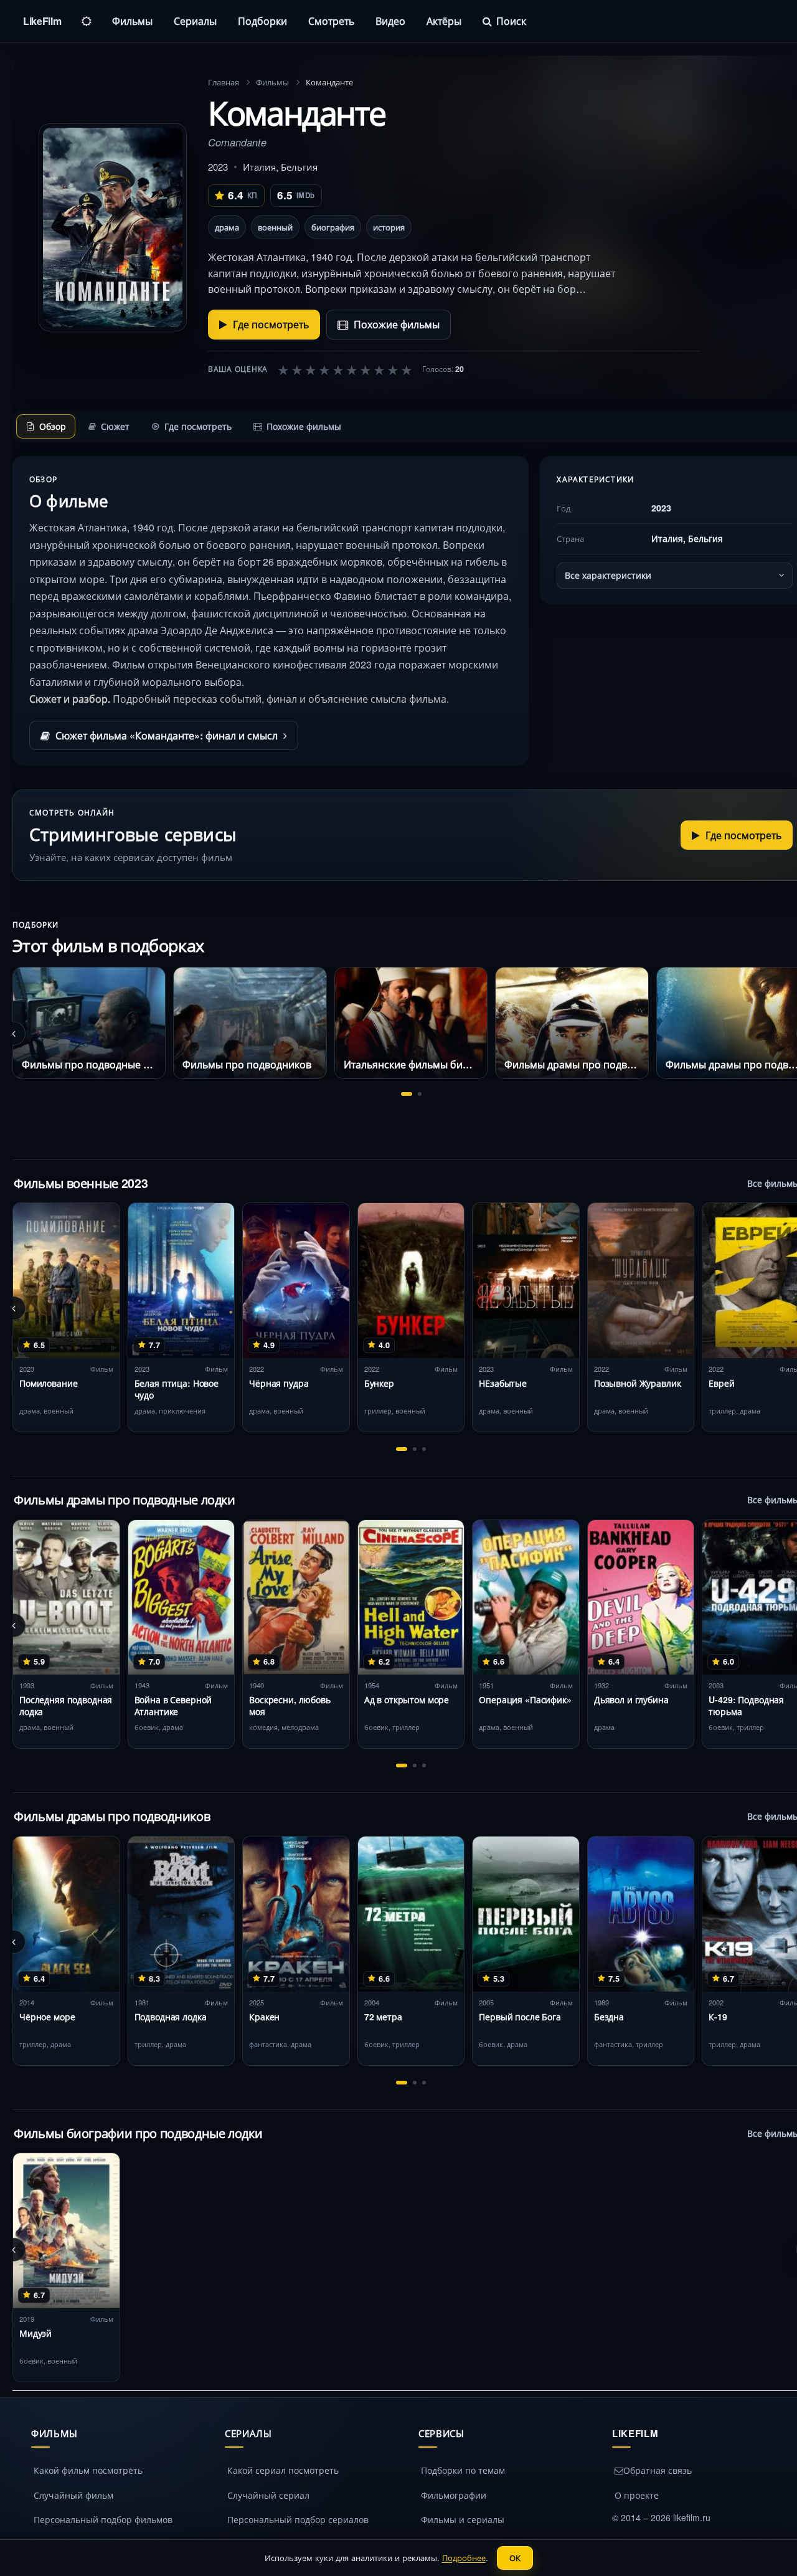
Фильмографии (454, 2495)
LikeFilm (42, 21)
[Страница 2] (420, 1094)
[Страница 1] (407, 1094)
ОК (515, 2558)
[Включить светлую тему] (87, 21)
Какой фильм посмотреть (88, 2470)
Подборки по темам (463, 2470)
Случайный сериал (268, 2495)
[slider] (345, 369)
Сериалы (195, 21)
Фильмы (132, 21)
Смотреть (331, 21)
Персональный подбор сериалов (298, 2519)
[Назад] (14, 1034)
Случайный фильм (73, 2495)
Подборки (262, 21)
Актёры (444, 21)
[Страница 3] (424, 1449)
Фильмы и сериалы (463, 2519)
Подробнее (464, 2558)
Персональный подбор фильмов (103, 2519)
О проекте (637, 2495)
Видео (390, 21)
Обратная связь (658, 2470)
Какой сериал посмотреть (283, 2470)
